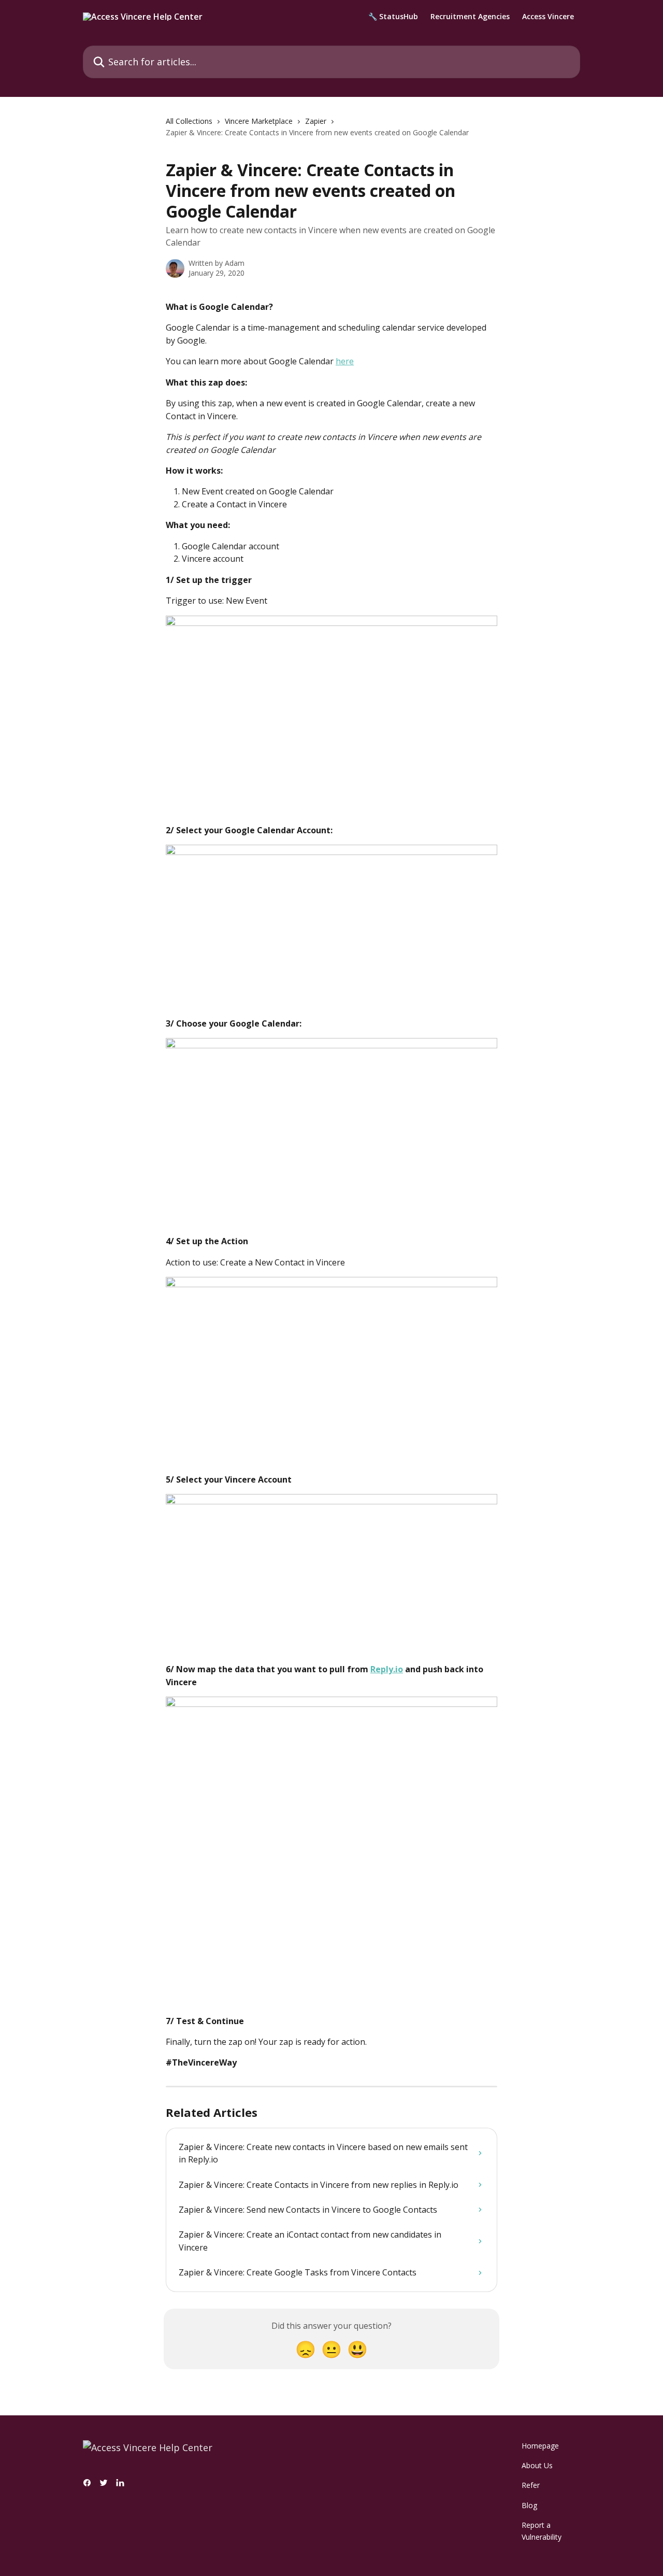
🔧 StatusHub (393, 17)
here (345, 361)
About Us (537, 2465)
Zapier (316, 121)
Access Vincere (548, 17)
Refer (531, 2485)
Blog (529, 2505)
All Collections (189, 121)
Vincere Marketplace (259, 121)
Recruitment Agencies (470, 17)
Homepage (540, 2446)
